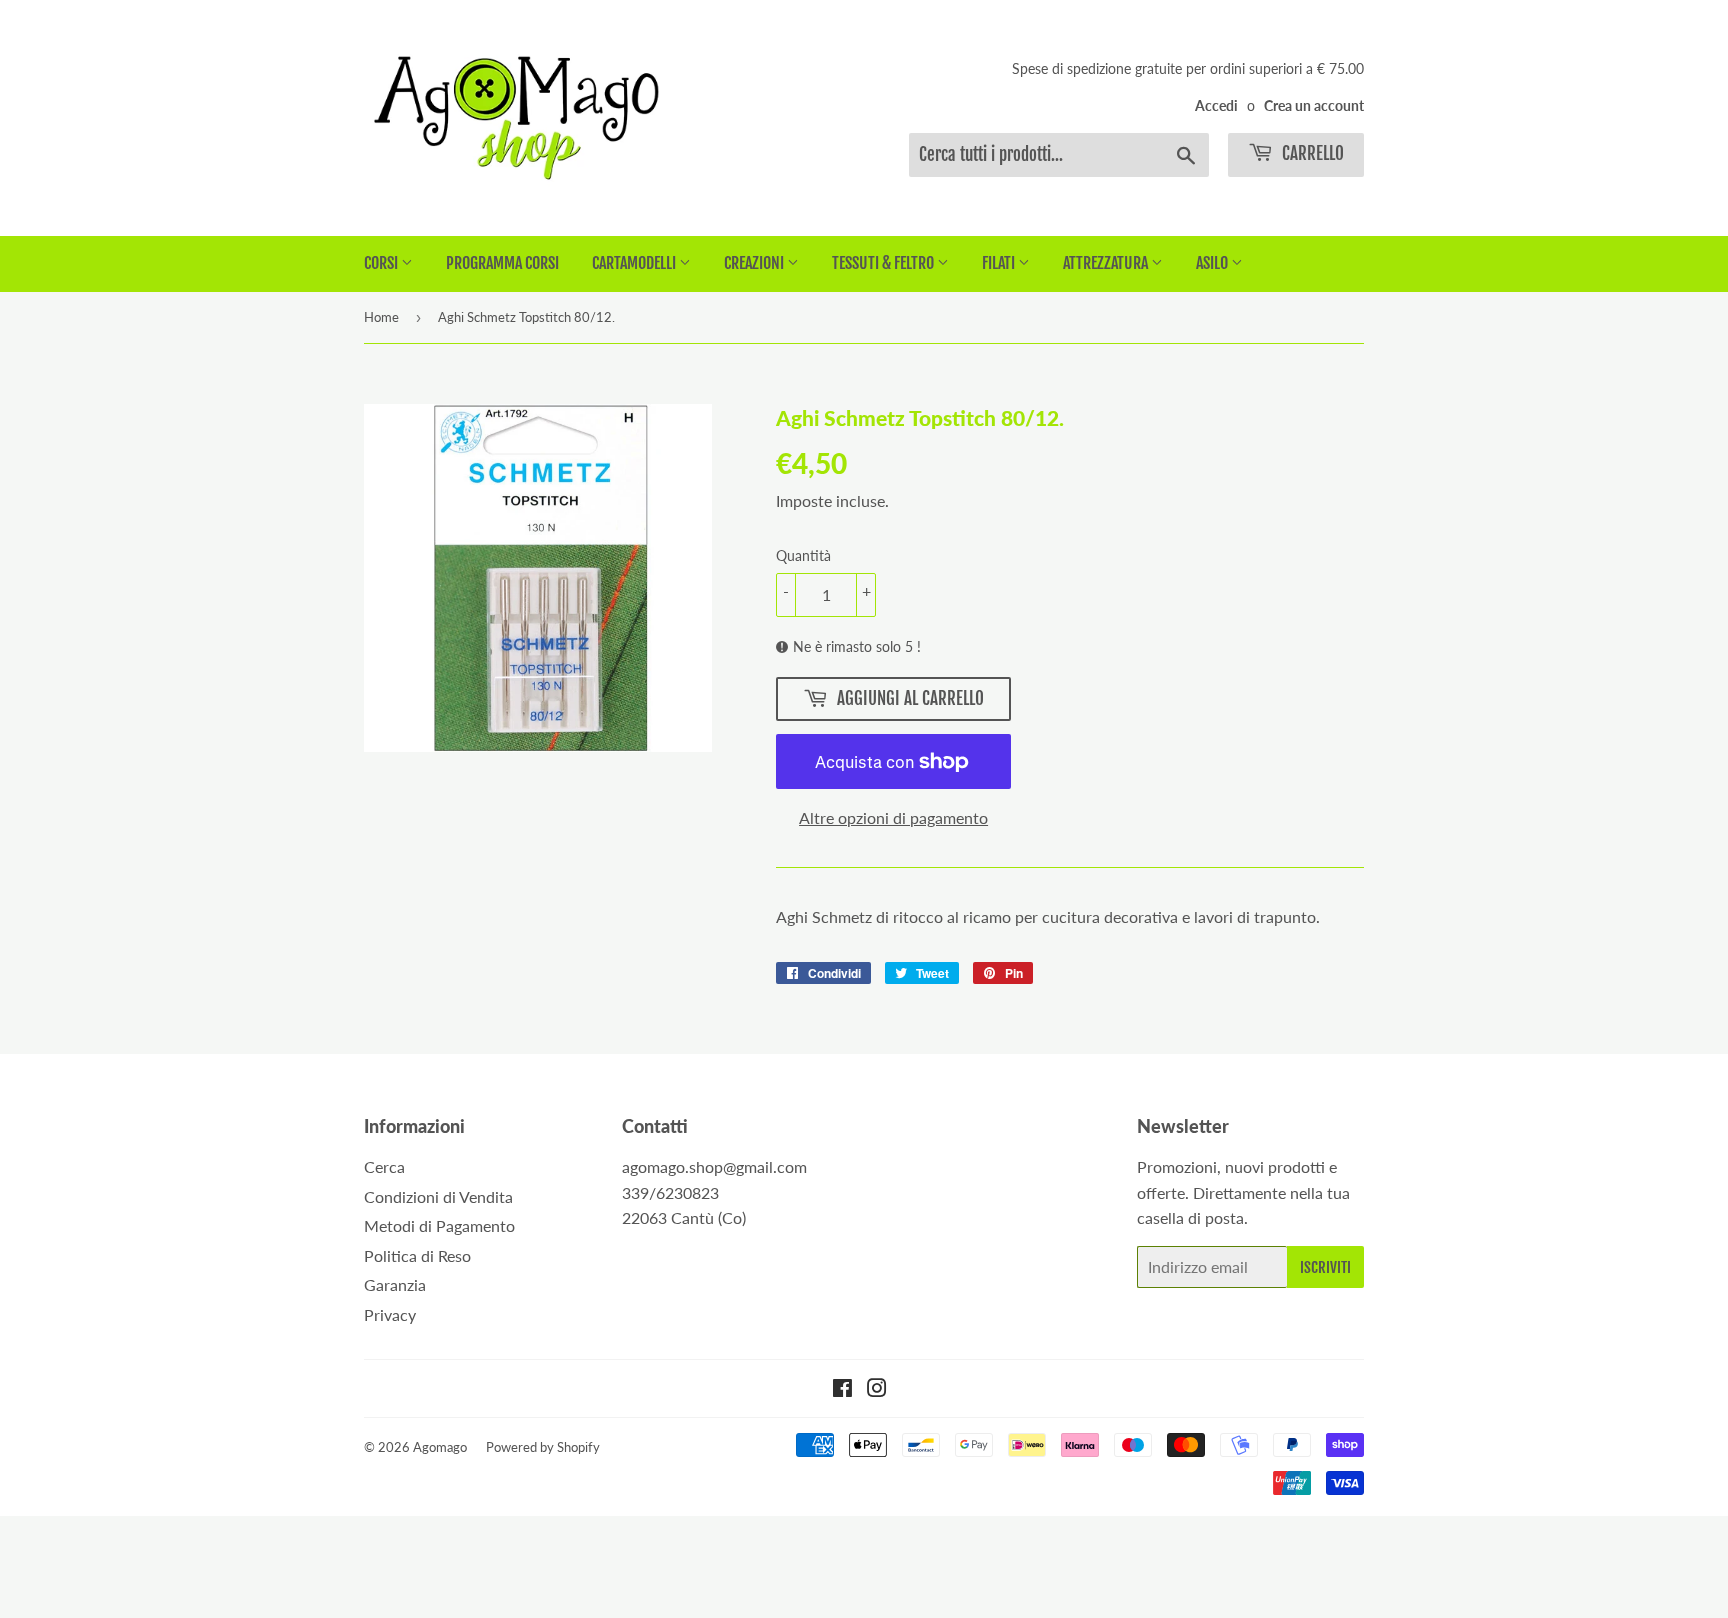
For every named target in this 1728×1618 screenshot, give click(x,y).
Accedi (1216, 106)
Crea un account (1314, 106)
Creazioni (755, 263)
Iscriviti (1325, 1267)
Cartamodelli (635, 263)
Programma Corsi (502, 263)
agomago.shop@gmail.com (714, 1166)
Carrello (1311, 153)
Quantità (803, 555)
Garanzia (395, 1284)
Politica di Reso (417, 1255)
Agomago (440, 1447)
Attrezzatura (1107, 263)
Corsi (382, 263)
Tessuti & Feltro (884, 263)
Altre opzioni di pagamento (893, 817)
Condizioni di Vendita (438, 1196)
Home (381, 317)
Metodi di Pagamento (439, 1225)
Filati (1000, 263)
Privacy (390, 1314)
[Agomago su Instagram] (877, 1389)
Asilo (1213, 263)
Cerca (384, 1166)
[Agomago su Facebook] (842, 1389)
